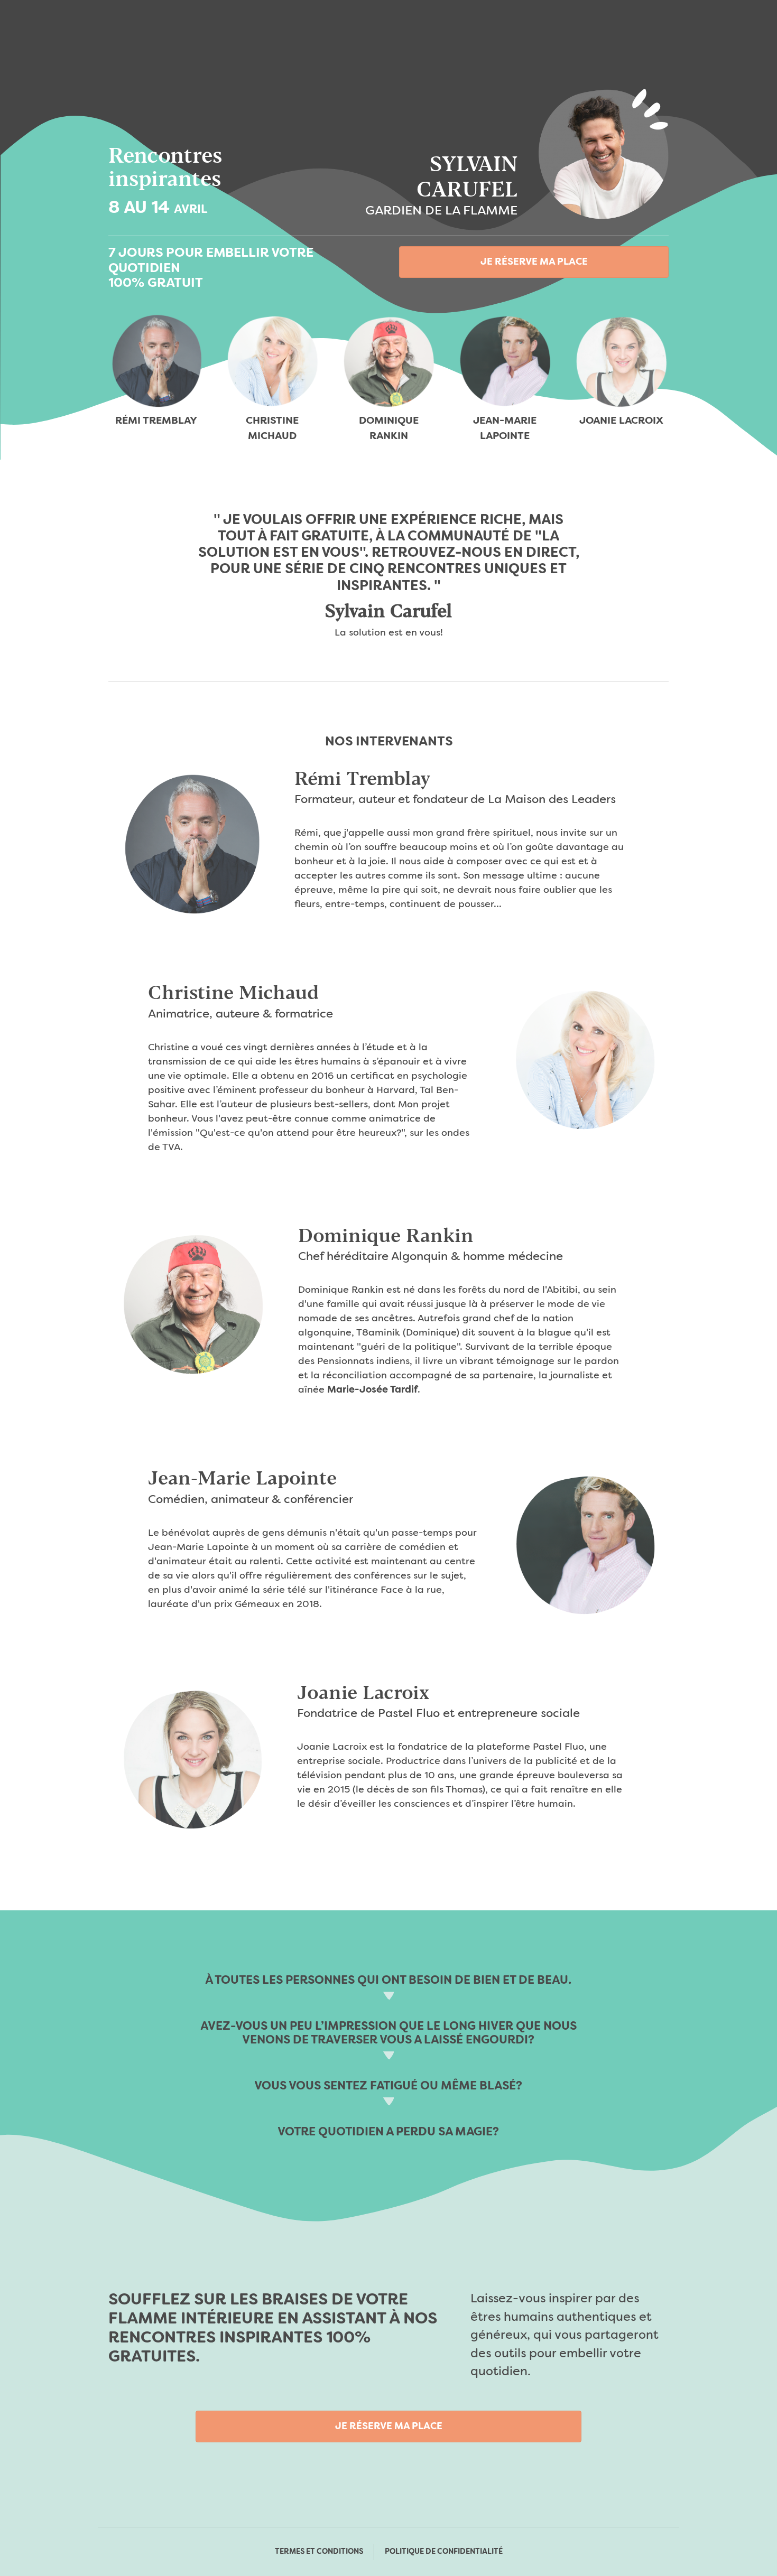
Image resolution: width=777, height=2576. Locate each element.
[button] (534, 262)
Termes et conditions (319, 2552)
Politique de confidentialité (444, 2552)
